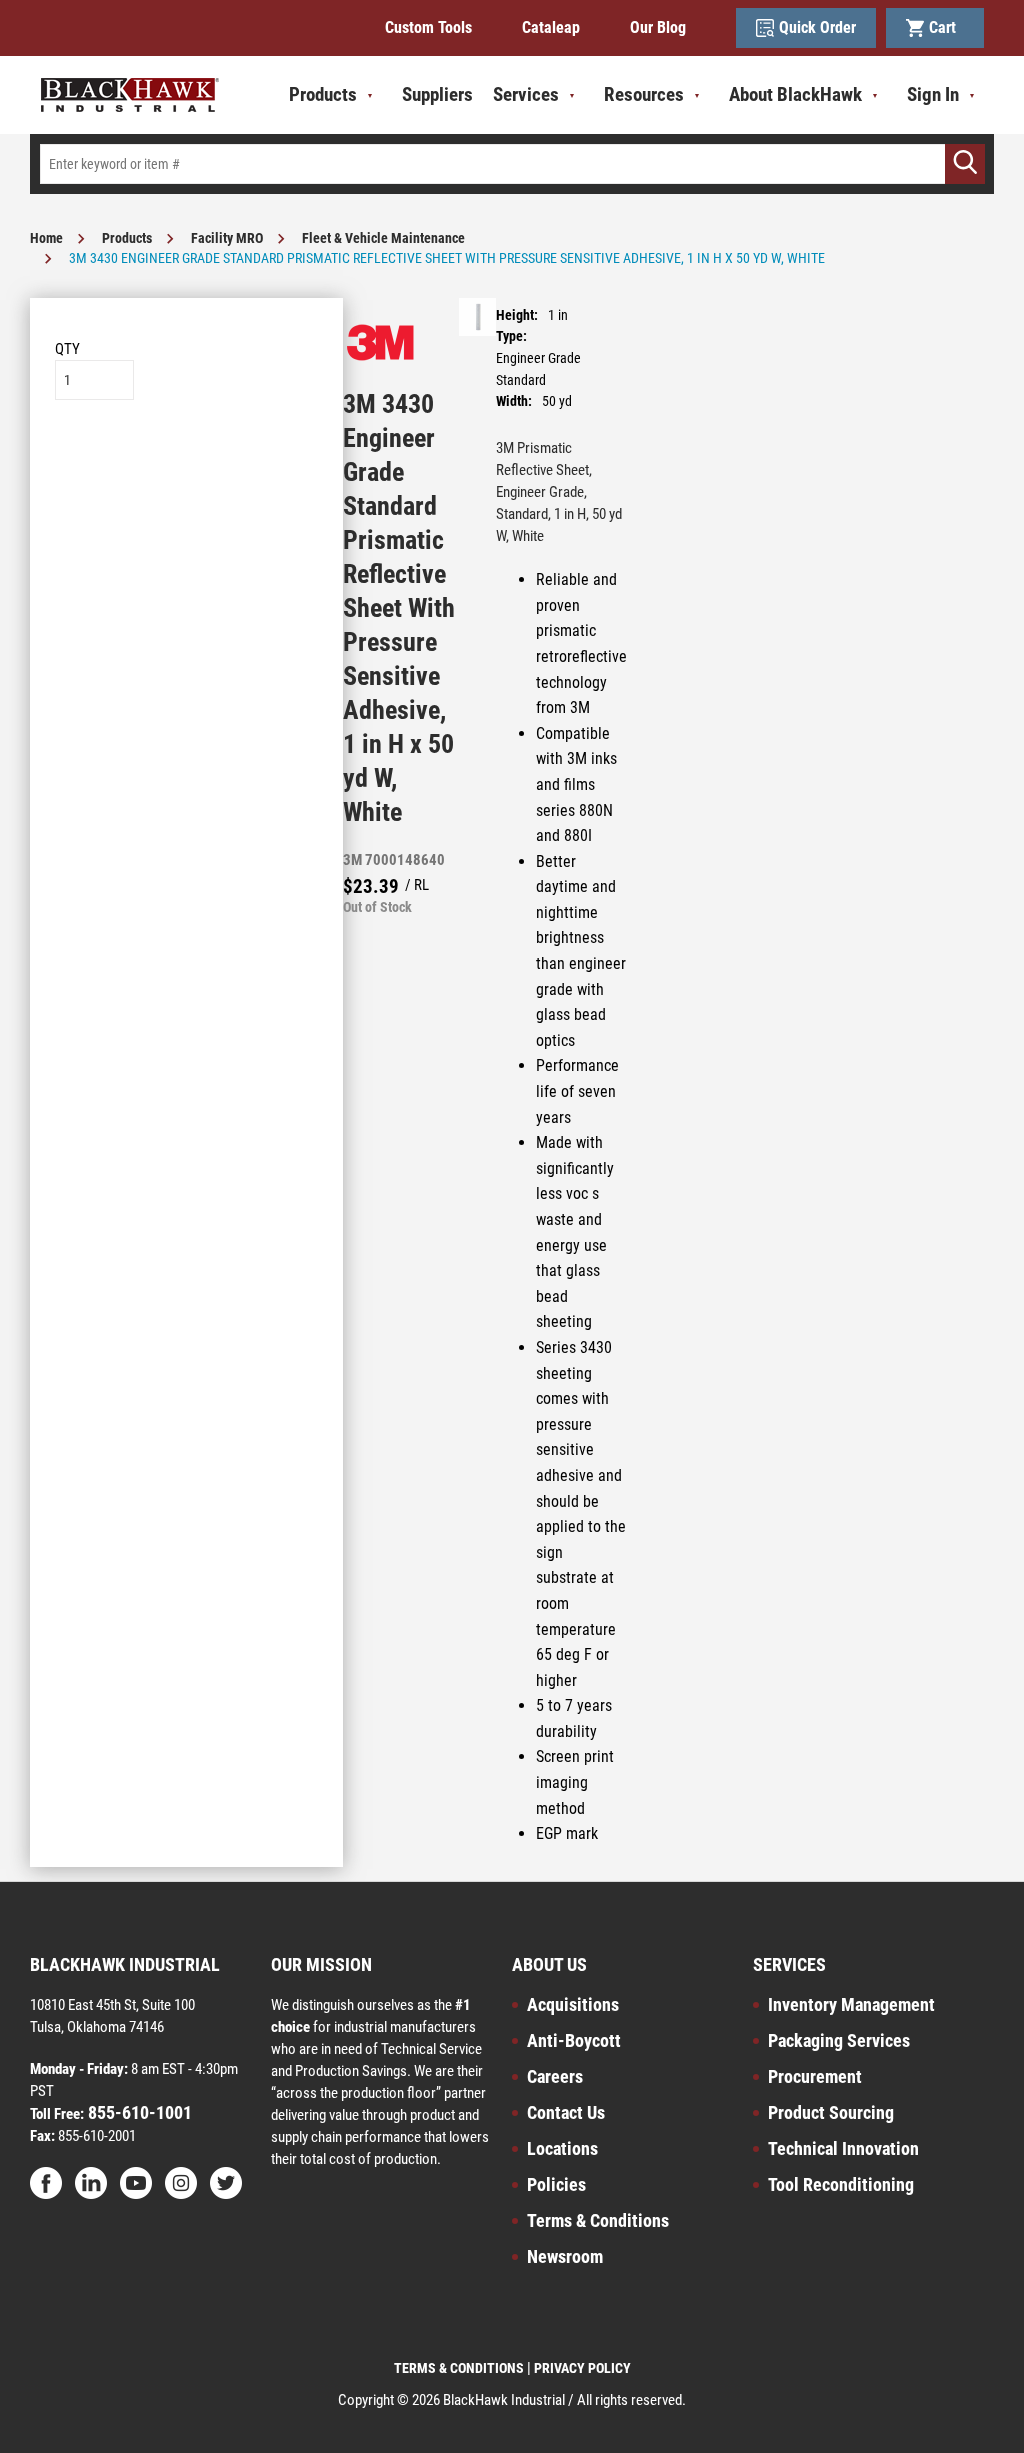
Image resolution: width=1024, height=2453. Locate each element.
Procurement (815, 2076)
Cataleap (551, 27)
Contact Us (566, 2112)
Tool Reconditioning (841, 2184)
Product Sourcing (831, 2112)
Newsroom (565, 2256)
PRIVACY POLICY (582, 2368)
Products (127, 238)
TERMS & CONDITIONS (459, 2368)
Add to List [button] (186, 460)
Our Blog (658, 27)
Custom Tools (428, 27)
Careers (555, 2076)
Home (46, 238)
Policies (556, 2184)
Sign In (933, 94)
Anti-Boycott (574, 2040)
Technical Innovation (843, 2148)
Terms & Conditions (598, 2220)
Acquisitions (573, 2004)
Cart (946, 27)
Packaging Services (839, 2040)
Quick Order (817, 27)
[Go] (965, 164)
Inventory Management (851, 2004)
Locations (562, 2148)
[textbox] (512, 164)
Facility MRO (227, 238)
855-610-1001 (138, 2112)
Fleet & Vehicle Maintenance (383, 238)
